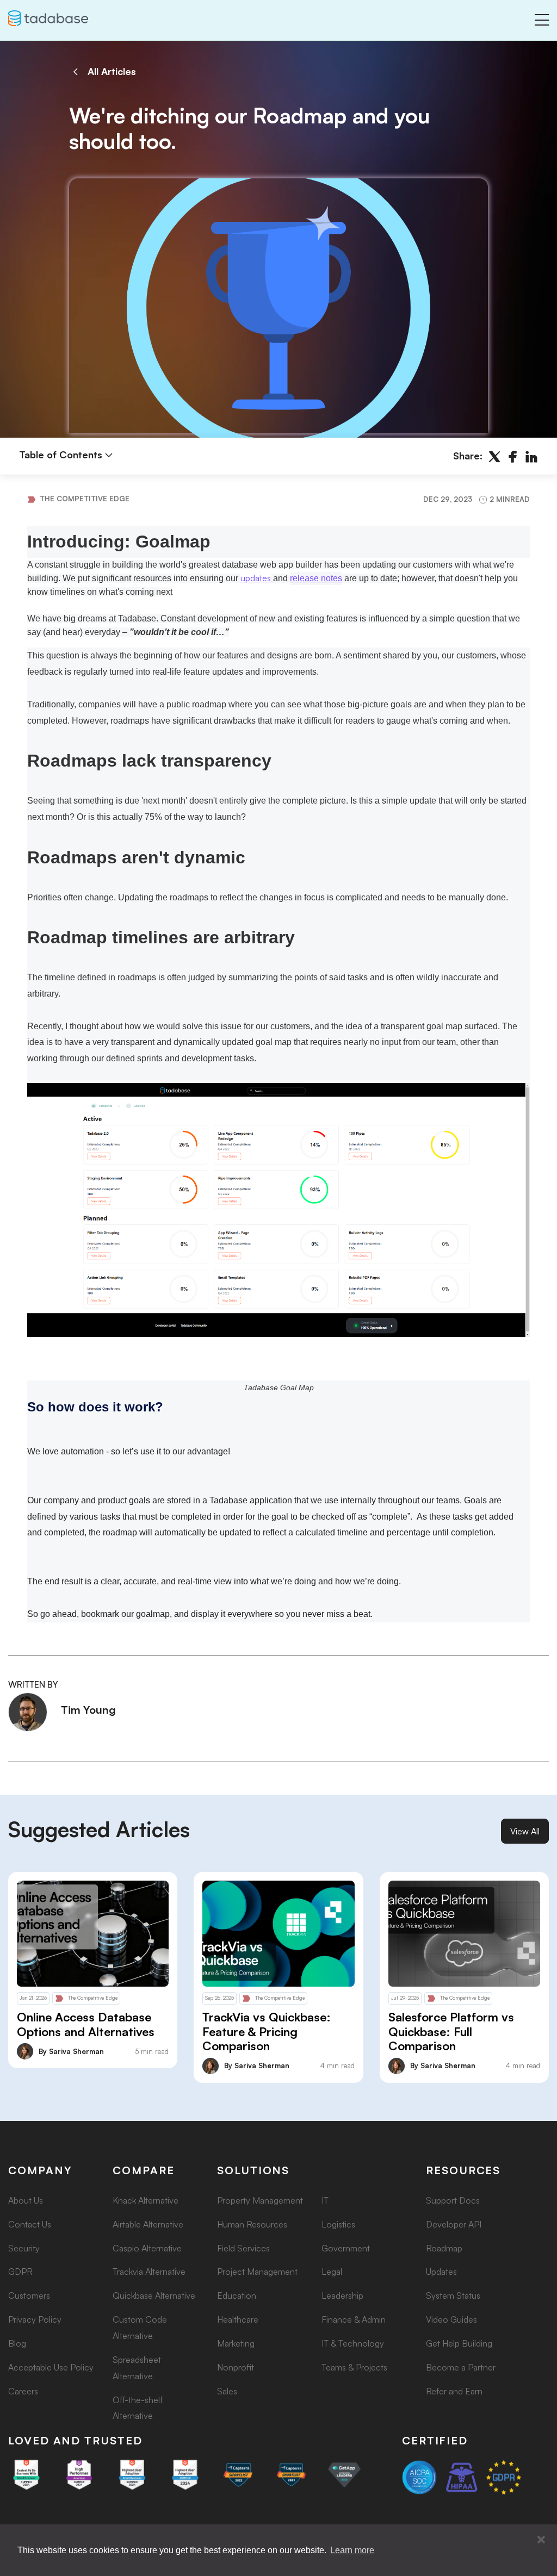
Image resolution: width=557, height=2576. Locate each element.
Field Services (243, 2248)
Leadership (342, 2295)
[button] (541, 2540)
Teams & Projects (354, 2367)
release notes (316, 578)
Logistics (338, 2224)
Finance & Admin (354, 2319)
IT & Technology (353, 2343)
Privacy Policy (35, 2319)
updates (256, 578)
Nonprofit (236, 2367)
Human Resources (252, 2224)
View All (525, 1831)
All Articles (112, 71)
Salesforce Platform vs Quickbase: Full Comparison (451, 2031)
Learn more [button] (352, 2550)
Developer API (454, 2224)
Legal (332, 2272)
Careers (23, 2391)
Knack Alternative (146, 2200)
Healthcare (238, 2319)
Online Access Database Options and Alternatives (86, 2024)
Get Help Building (459, 2343)
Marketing (236, 2343)
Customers (29, 2295)
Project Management (257, 2272)
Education (237, 2295)
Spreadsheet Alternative (137, 2368)
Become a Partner (461, 2367)
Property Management (260, 2200)
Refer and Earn (454, 2391)
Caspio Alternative (147, 2248)
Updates (441, 2272)
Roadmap (444, 2248)
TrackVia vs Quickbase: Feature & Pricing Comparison (267, 2031)
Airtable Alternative (148, 2224)
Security (24, 2248)
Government (346, 2248)
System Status (453, 2295)
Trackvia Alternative (149, 2272)
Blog (17, 2343)
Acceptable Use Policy (51, 2367)
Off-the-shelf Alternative (138, 2408)
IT (325, 2200)
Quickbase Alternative (154, 2295)
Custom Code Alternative (140, 2328)
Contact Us (30, 2224)
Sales (227, 2391)
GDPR (20, 2272)
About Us (26, 2200)
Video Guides (451, 2319)
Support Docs (453, 2200)
